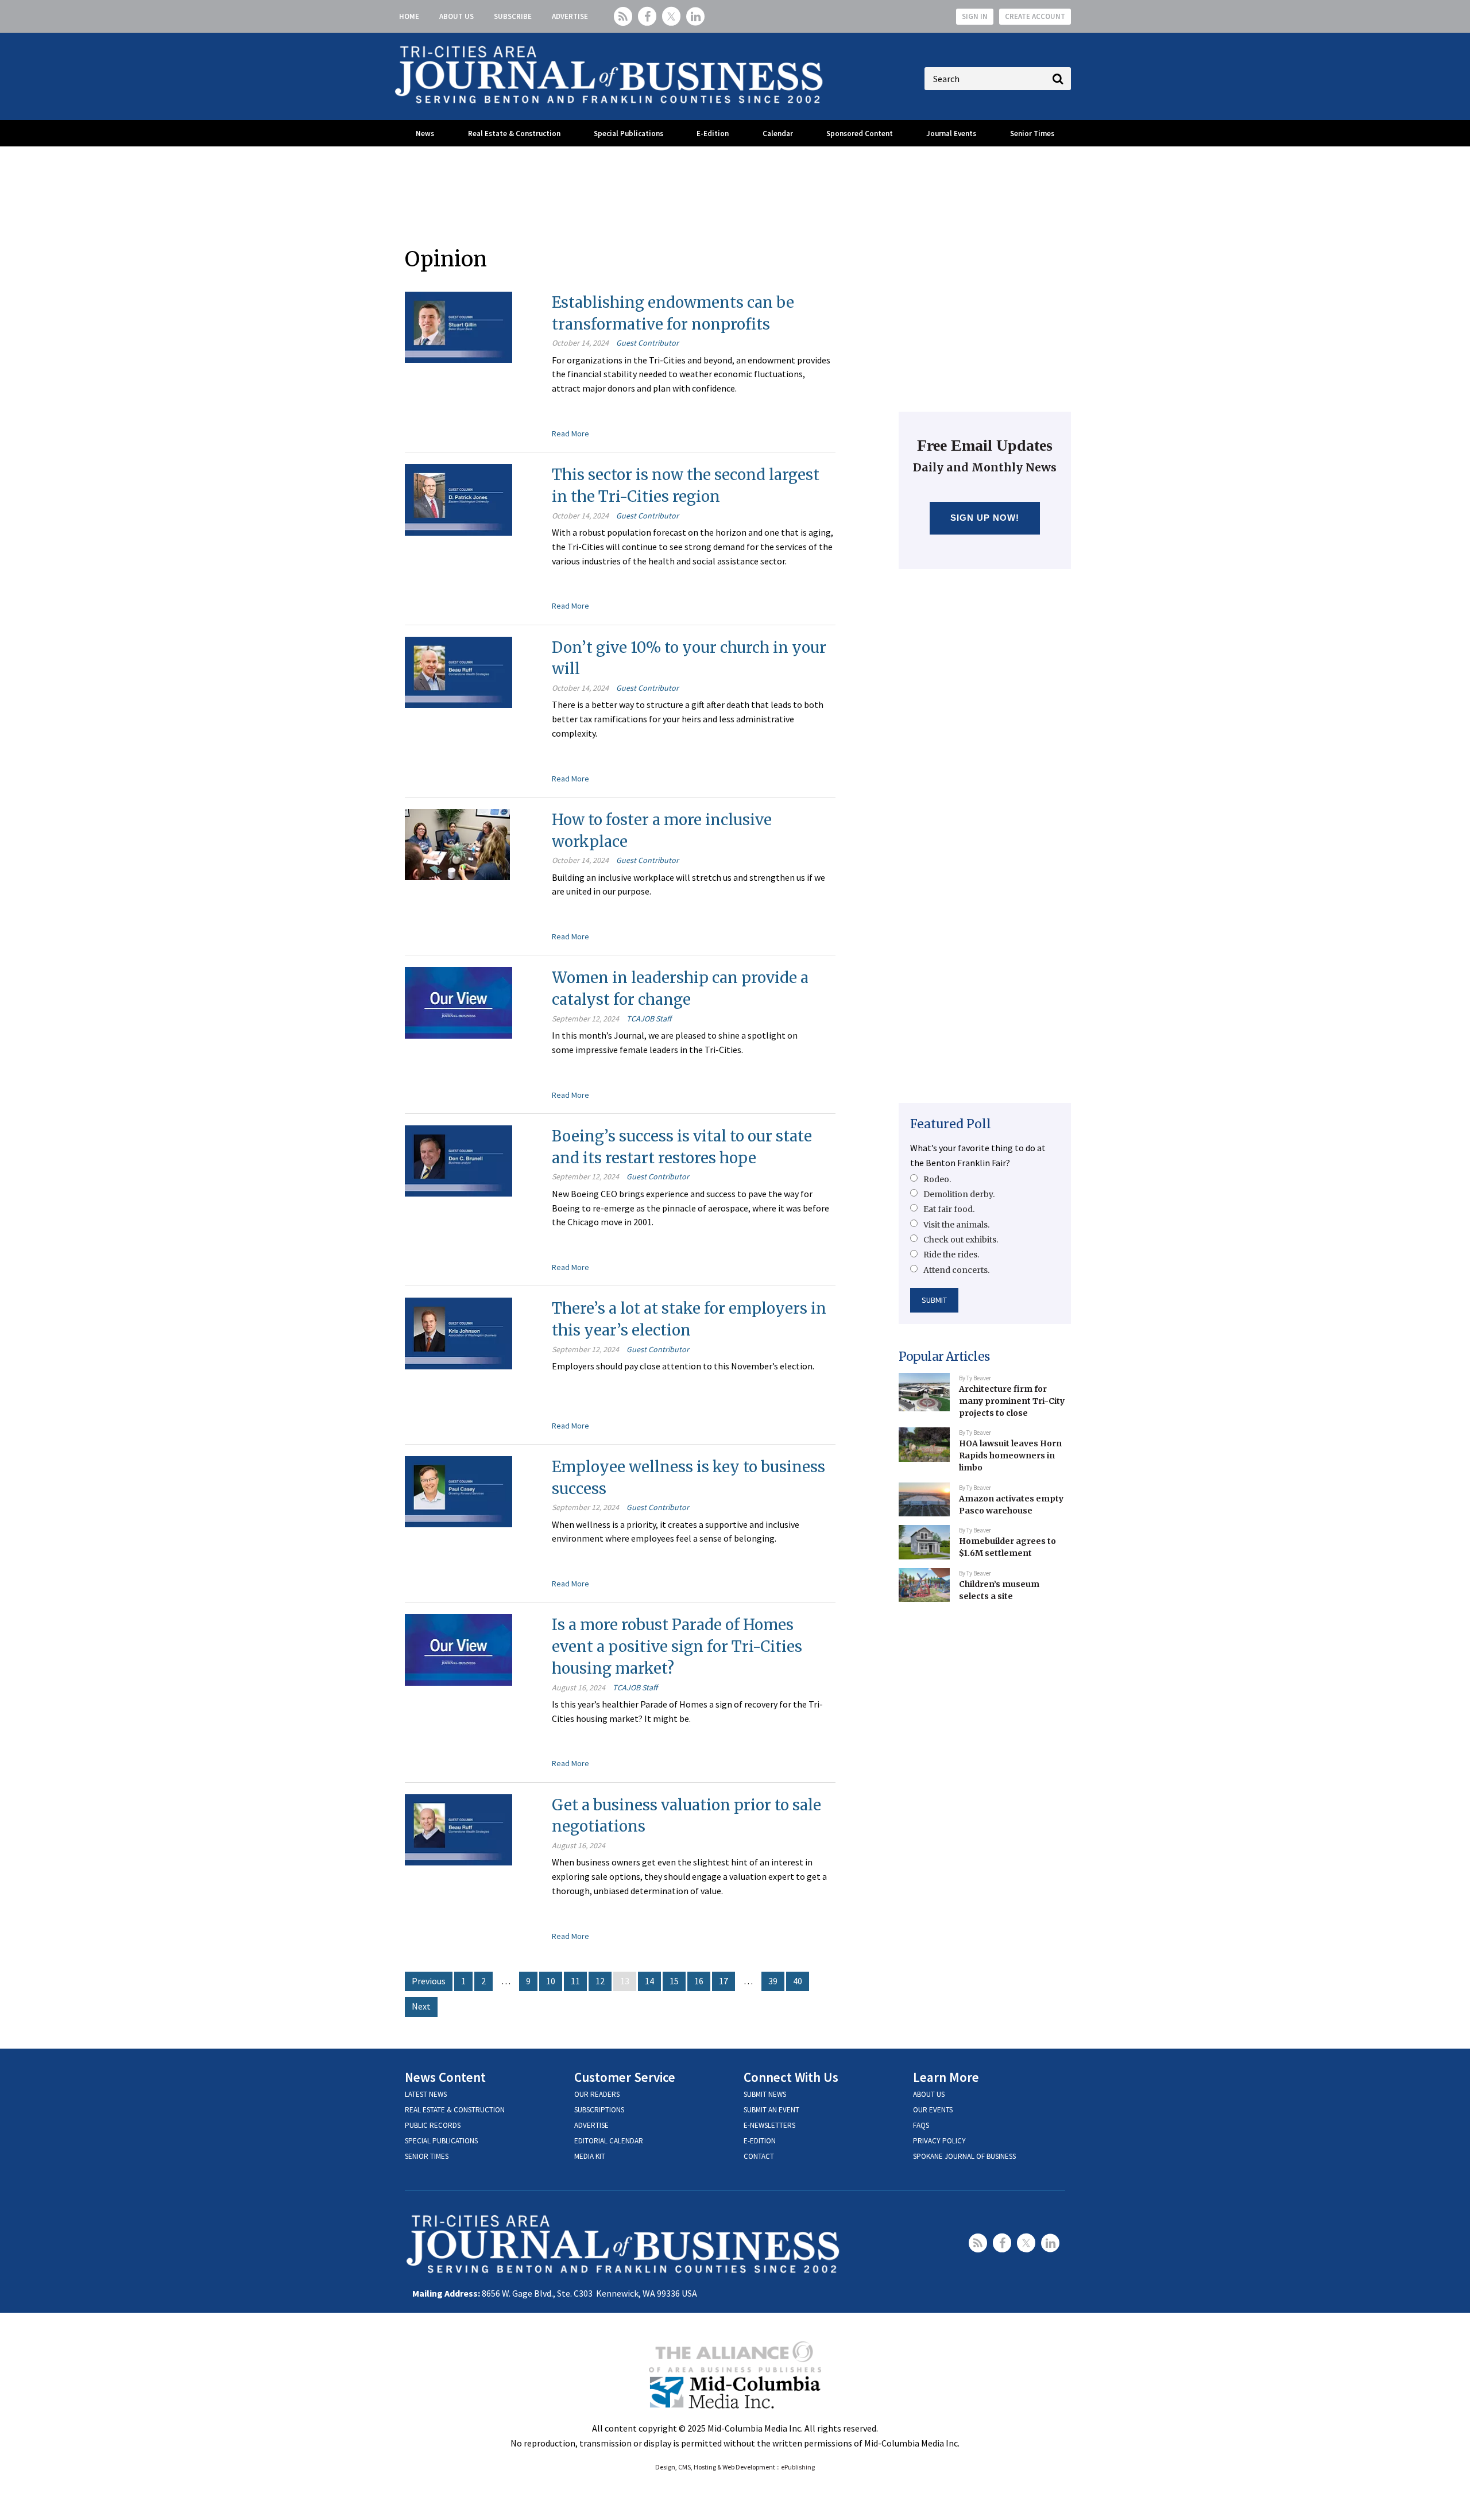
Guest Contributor (647, 343)
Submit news (765, 2094)
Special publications (441, 2141)
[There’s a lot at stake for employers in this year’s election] (459, 1332)
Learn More (946, 2077)
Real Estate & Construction (514, 133)
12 (600, 1981)
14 (649, 1981)
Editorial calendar (609, 2141)
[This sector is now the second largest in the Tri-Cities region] (459, 498)
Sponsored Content (860, 133)
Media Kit (590, 2156)
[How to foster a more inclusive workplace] (457, 843)
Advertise (570, 16)
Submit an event (771, 2110)
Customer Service (625, 2077)
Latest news (426, 2094)
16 (699, 1981)
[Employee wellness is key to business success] (459, 1491)
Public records (433, 2125)
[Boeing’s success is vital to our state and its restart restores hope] (459, 1160)
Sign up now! (985, 518)
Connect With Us (791, 2077)
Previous (429, 1981)
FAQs (921, 2125)
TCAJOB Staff (649, 1019)
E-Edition (713, 133)
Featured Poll (951, 1124)
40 (798, 1981)
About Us (457, 16)
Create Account (1035, 16)
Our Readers (597, 2094)
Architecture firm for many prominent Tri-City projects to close (1012, 1401)
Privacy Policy (939, 2141)
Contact (759, 2156)
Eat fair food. (949, 1209)
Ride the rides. (951, 1255)
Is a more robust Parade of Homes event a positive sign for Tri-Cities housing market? (677, 1646)
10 (551, 1981)
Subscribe (513, 16)
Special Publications (628, 133)
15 (674, 1981)
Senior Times (1032, 133)
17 (724, 1981)
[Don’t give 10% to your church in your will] (459, 671)
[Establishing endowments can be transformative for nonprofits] (459, 326)
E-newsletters (769, 2125)
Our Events (933, 2110)
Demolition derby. (959, 1194)
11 (575, 1981)
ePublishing (798, 2467)
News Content (445, 2077)
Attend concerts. (956, 1270)
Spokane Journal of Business (964, 2156)
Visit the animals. (956, 1225)
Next (421, 2006)
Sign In (975, 16)
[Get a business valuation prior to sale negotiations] (459, 1829)
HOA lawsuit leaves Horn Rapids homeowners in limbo (1010, 1455)
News (425, 133)
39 (773, 1981)
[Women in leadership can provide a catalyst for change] (459, 1002)
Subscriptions (599, 2110)
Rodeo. (937, 1179)
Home (409, 16)
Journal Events (951, 133)
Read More (570, 433)
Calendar (778, 133)
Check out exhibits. (961, 1240)
